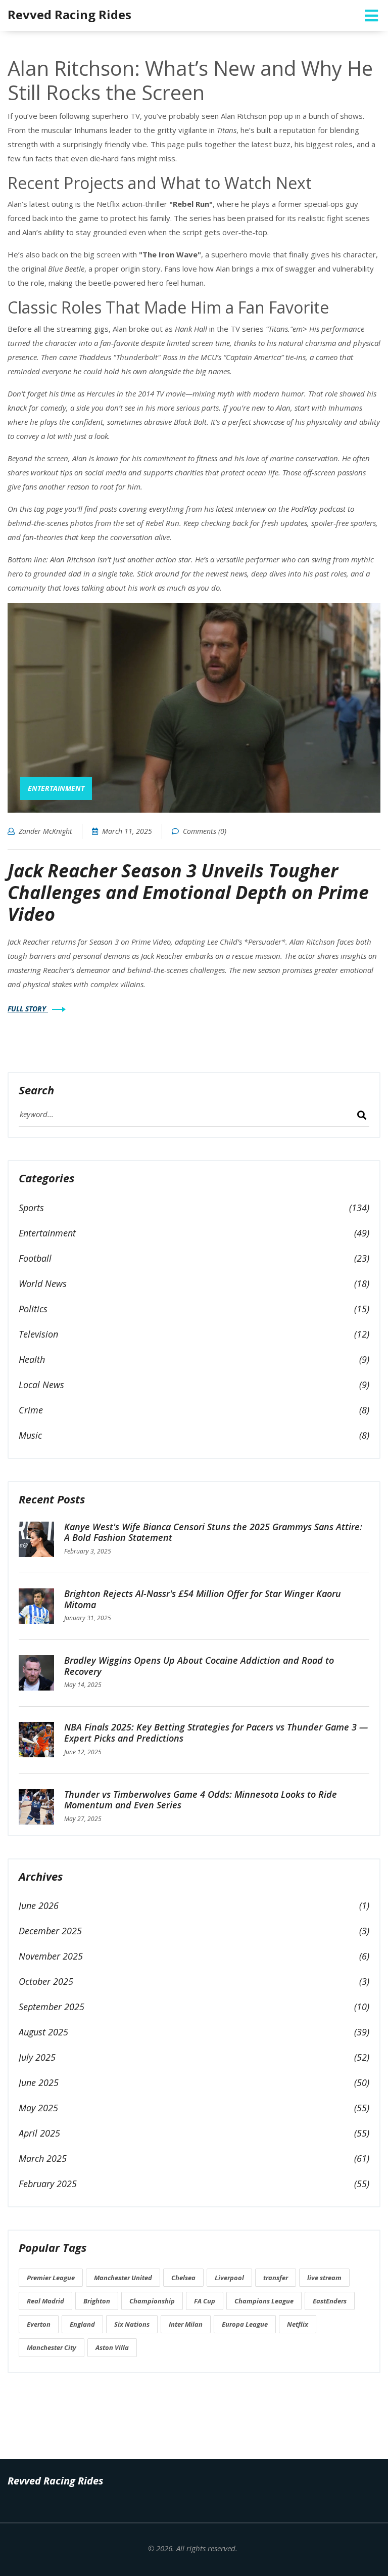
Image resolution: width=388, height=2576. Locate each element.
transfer (276, 2278)
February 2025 (48, 2184)
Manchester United (123, 2278)
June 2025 (39, 2082)
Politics (33, 1309)
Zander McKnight (45, 831)
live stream (324, 2278)
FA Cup (205, 2301)
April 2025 (39, 2133)
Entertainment (56, 788)
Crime (31, 1410)
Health (32, 1359)
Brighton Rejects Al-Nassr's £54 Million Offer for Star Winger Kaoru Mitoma (203, 1599)
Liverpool (229, 2278)
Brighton (97, 2301)
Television (38, 1334)
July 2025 (37, 2057)
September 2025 (52, 2007)
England (82, 2324)
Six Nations (132, 2324)
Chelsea (183, 2278)
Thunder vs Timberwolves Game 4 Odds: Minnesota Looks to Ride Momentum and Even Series (201, 1800)
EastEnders (330, 2301)
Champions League (264, 2301)
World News (43, 1283)
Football (35, 1258)
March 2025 (43, 2158)
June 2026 (39, 1905)
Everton (39, 2324)
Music (30, 1435)
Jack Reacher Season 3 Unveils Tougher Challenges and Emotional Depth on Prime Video (188, 892)
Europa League (245, 2324)
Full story (28, 1009)
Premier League (51, 2278)
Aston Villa (112, 2347)
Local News (41, 1385)
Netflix (298, 2324)
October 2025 (46, 1981)
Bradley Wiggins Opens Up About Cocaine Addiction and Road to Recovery (199, 1666)
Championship (152, 2301)
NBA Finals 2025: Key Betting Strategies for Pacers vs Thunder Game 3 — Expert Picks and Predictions (216, 1733)
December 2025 (50, 1931)
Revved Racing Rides (69, 14)
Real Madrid (45, 2301)
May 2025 (38, 2108)
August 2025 (43, 2032)
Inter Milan (186, 2324)
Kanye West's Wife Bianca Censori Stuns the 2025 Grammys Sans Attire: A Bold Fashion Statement (213, 1532)
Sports (31, 1208)
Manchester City (52, 2347)
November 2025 (51, 1956)
